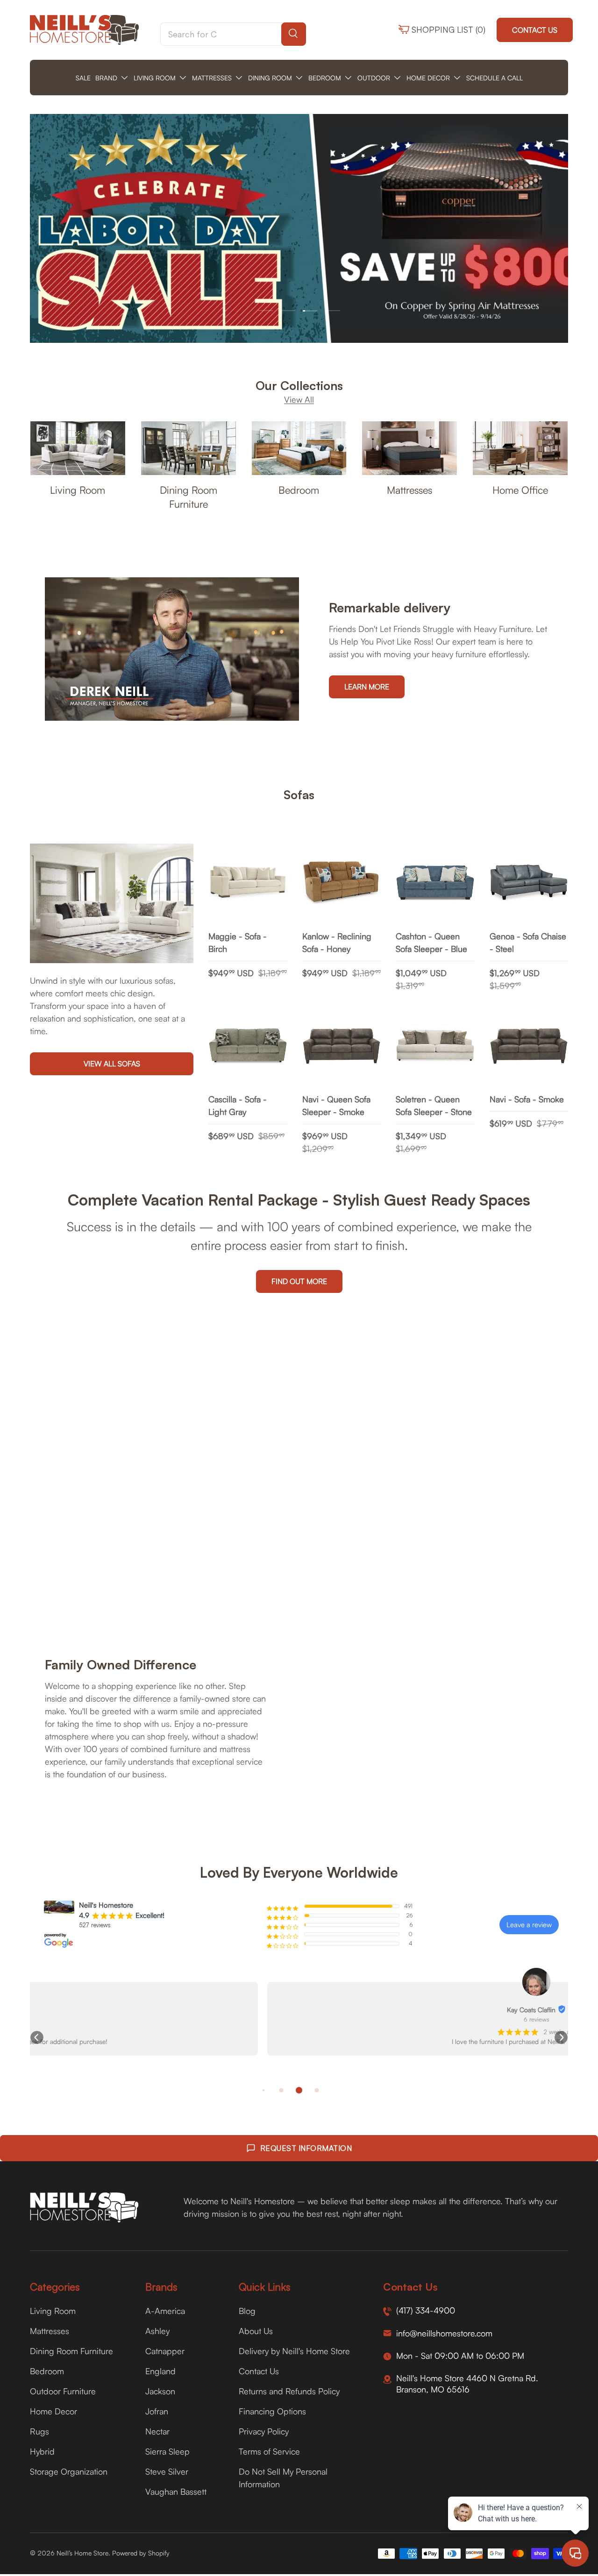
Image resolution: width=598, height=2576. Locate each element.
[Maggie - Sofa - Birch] (248, 883)
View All (299, 399)
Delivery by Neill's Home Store (294, 2351)
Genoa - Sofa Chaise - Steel (528, 942)
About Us (256, 2331)
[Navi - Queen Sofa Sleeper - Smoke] (342, 1046)
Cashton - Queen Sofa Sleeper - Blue (431, 942)
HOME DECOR (428, 78)
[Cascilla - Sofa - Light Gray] (248, 1046)
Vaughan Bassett (176, 2491)
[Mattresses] (409, 448)
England (160, 2371)
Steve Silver (167, 2471)
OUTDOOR (374, 78)
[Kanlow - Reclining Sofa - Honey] (342, 883)
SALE (83, 78)
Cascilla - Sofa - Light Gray (238, 1105)
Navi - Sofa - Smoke (527, 1099)
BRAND (106, 78)
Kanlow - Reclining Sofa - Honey (337, 942)
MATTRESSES (212, 78)
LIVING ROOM (155, 78)
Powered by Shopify (141, 2553)
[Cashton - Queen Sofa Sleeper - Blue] (435, 883)
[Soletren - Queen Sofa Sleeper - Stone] (435, 1046)
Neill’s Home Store (82, 2553)
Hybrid (42, 2451)
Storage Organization (69, 2471)
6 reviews (299, 2019)
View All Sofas (112, 1064)
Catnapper (165, 2351)
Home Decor (53, 2411)
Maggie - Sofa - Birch (238, 942)
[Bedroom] (299, 448)
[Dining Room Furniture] (189, 448)
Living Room (78, 490)
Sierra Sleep (167, 2451)
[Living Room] (78, 448)
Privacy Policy (264, 2431)
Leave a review (529, 1925)
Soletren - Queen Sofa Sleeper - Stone (434, 1105)
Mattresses (409, 490)
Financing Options (272, 2411)
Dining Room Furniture (189, 497)
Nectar (157, 2431)
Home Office (520, 490)
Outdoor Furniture (63, 2391)
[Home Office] (520, 448)
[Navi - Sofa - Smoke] (529, 1046)
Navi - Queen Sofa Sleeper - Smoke (336, 1105)
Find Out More (299, 1281)
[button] (37, 2037)
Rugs (39, 2431)
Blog (247, 2311)
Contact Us (535, 30)
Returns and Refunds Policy (289, 2391)
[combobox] (233, 34)
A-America (165, 2311)
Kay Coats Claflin (294, 2010)
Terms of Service (269, 2451)
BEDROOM (325, 78)
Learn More (367, 687)
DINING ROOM (270, 78)
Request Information (306, 2148)
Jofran (157, 2411)
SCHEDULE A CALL (495, 78)
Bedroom (299, 490)
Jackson (160, 2391)
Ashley (157, 2331)
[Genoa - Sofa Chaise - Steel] (529, 883)
